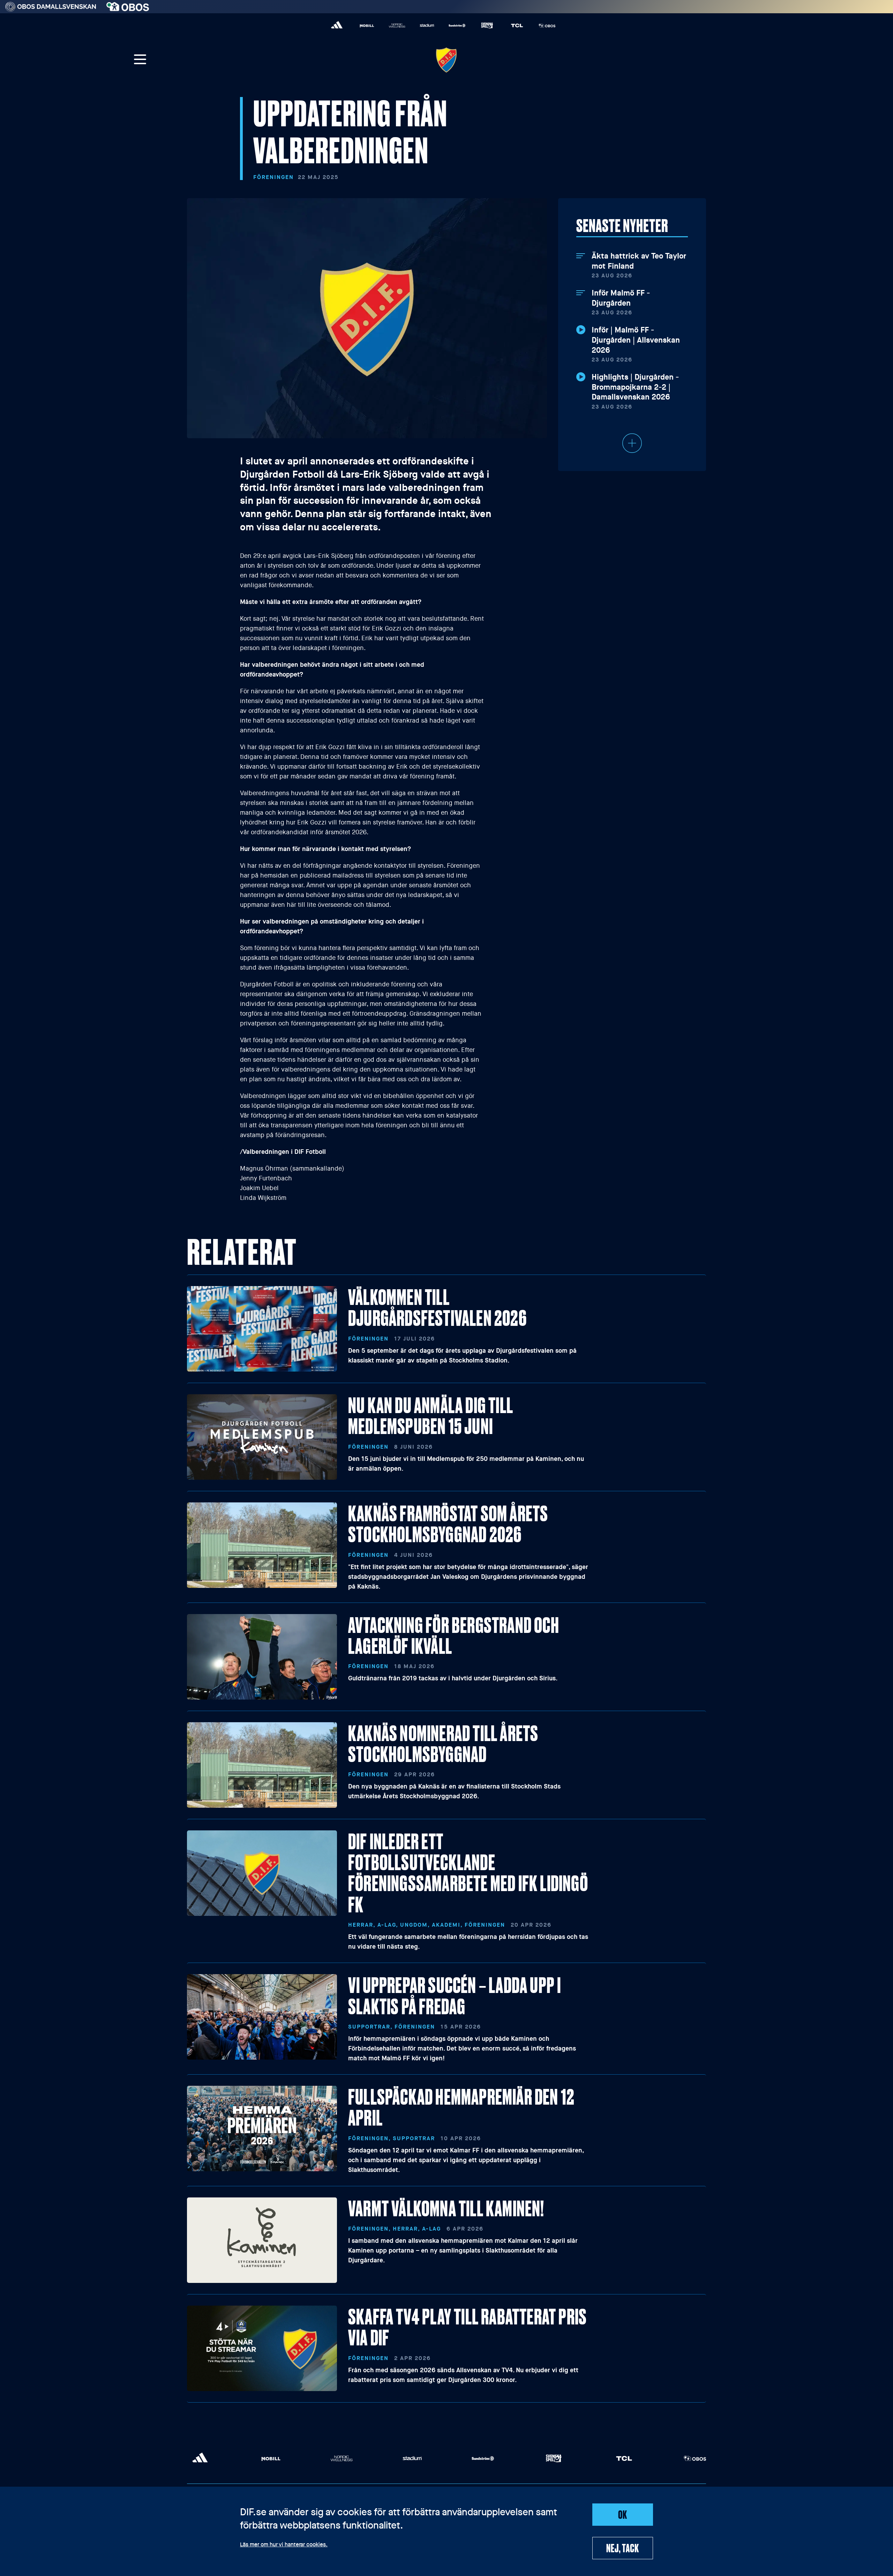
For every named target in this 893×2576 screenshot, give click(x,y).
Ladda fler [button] (632, 443)
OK (623, 2514)
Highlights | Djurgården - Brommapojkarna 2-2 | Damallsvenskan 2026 (635, 387)
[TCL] (517, 25)
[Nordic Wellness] (397, 25)
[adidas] (337, 25)
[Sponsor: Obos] (128, 5)
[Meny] (140, 60)
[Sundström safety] (457, 25)
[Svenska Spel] (487, 25)
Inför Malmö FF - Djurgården (621, 298)
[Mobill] (367, 25)
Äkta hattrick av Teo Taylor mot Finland (639, 261)
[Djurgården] (446, 60)
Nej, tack (622, 2548)
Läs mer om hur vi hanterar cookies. (284, 2545)
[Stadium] (427, 25)
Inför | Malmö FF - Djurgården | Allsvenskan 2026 (636, 340)
